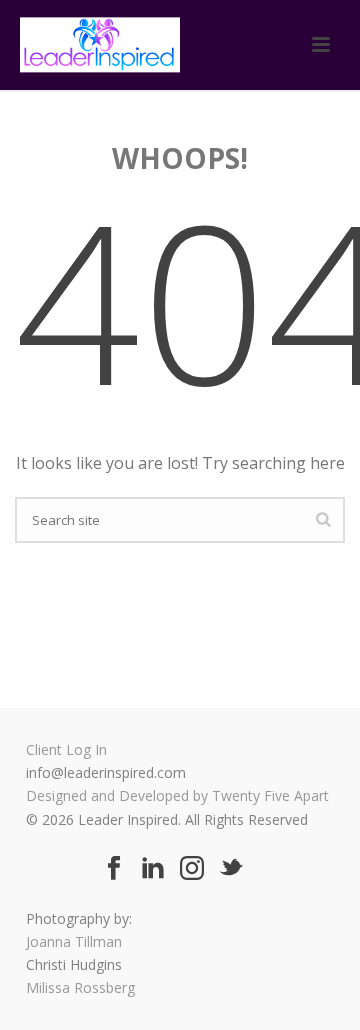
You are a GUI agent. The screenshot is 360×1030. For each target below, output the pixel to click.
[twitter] (231, 869)
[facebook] (114, 869)
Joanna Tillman (74, 941)
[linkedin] (153, 869)
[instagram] (192, 869)
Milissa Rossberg (80, 987)
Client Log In (66, 749)
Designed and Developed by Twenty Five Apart (177, 795)
